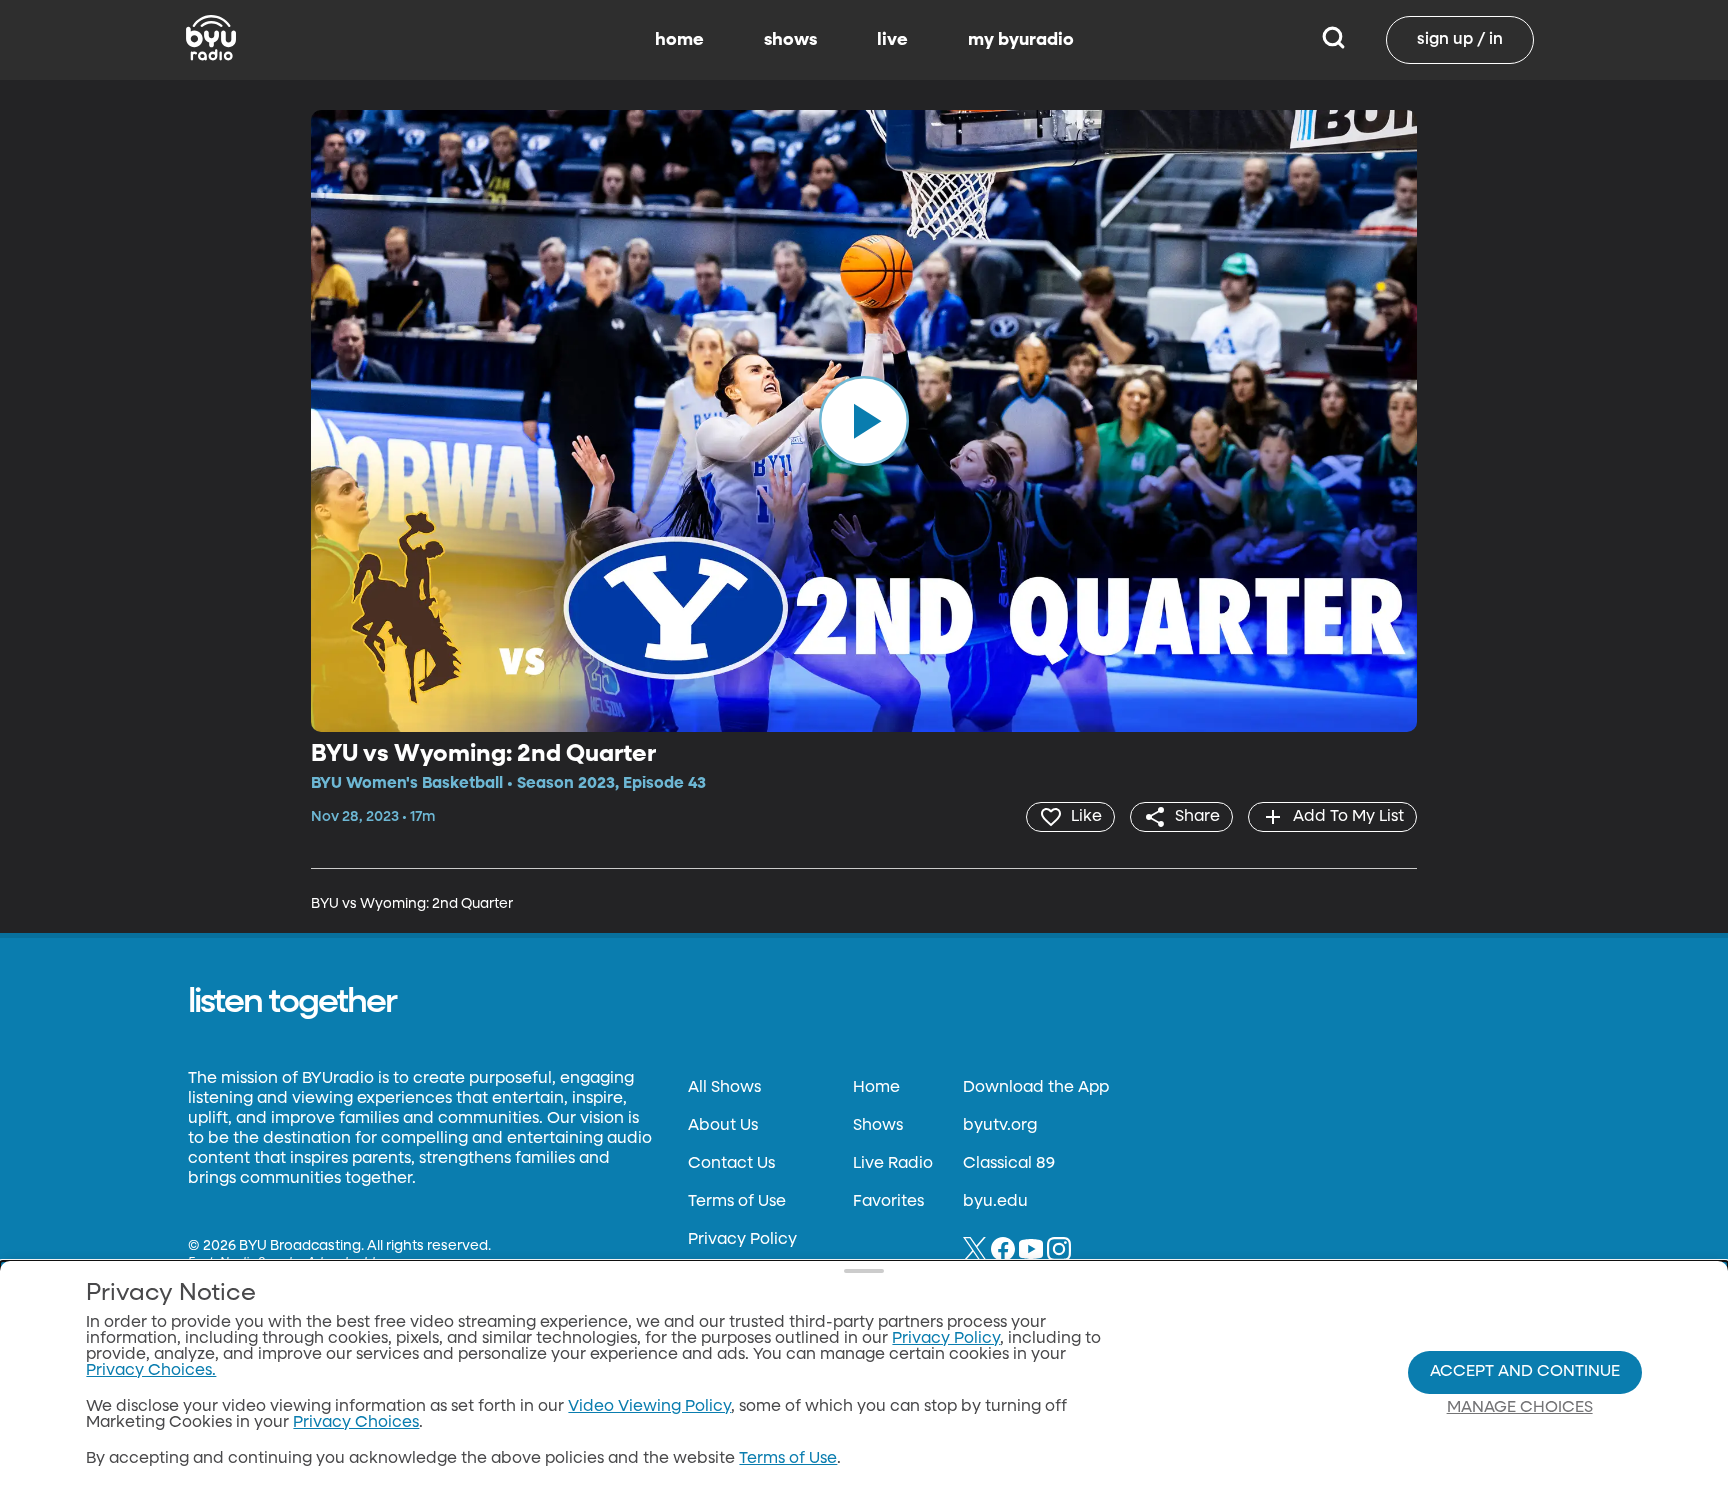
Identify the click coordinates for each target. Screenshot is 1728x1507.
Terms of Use (737, 1202)
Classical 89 (1009, 1164)
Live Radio (893, 1164)
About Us (723, 1126)
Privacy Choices (356, 1423)
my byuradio (1021, 40)
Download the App (1036, 1088)
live (892, 40)
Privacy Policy (742, 1240)
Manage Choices (1520, 1408)
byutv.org (1000, 1126)
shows (790, 40)
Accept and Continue (1525, 1372)
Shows (878, 1126)
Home (876, 1088)
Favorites (888, 1202)
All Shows (724, 1088)
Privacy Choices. (151, 1371)
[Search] (1333, 40)
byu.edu (995, 1202)
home (679, 40)
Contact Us (731, 1164)
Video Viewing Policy (649, 1407)
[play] (864, 421)
